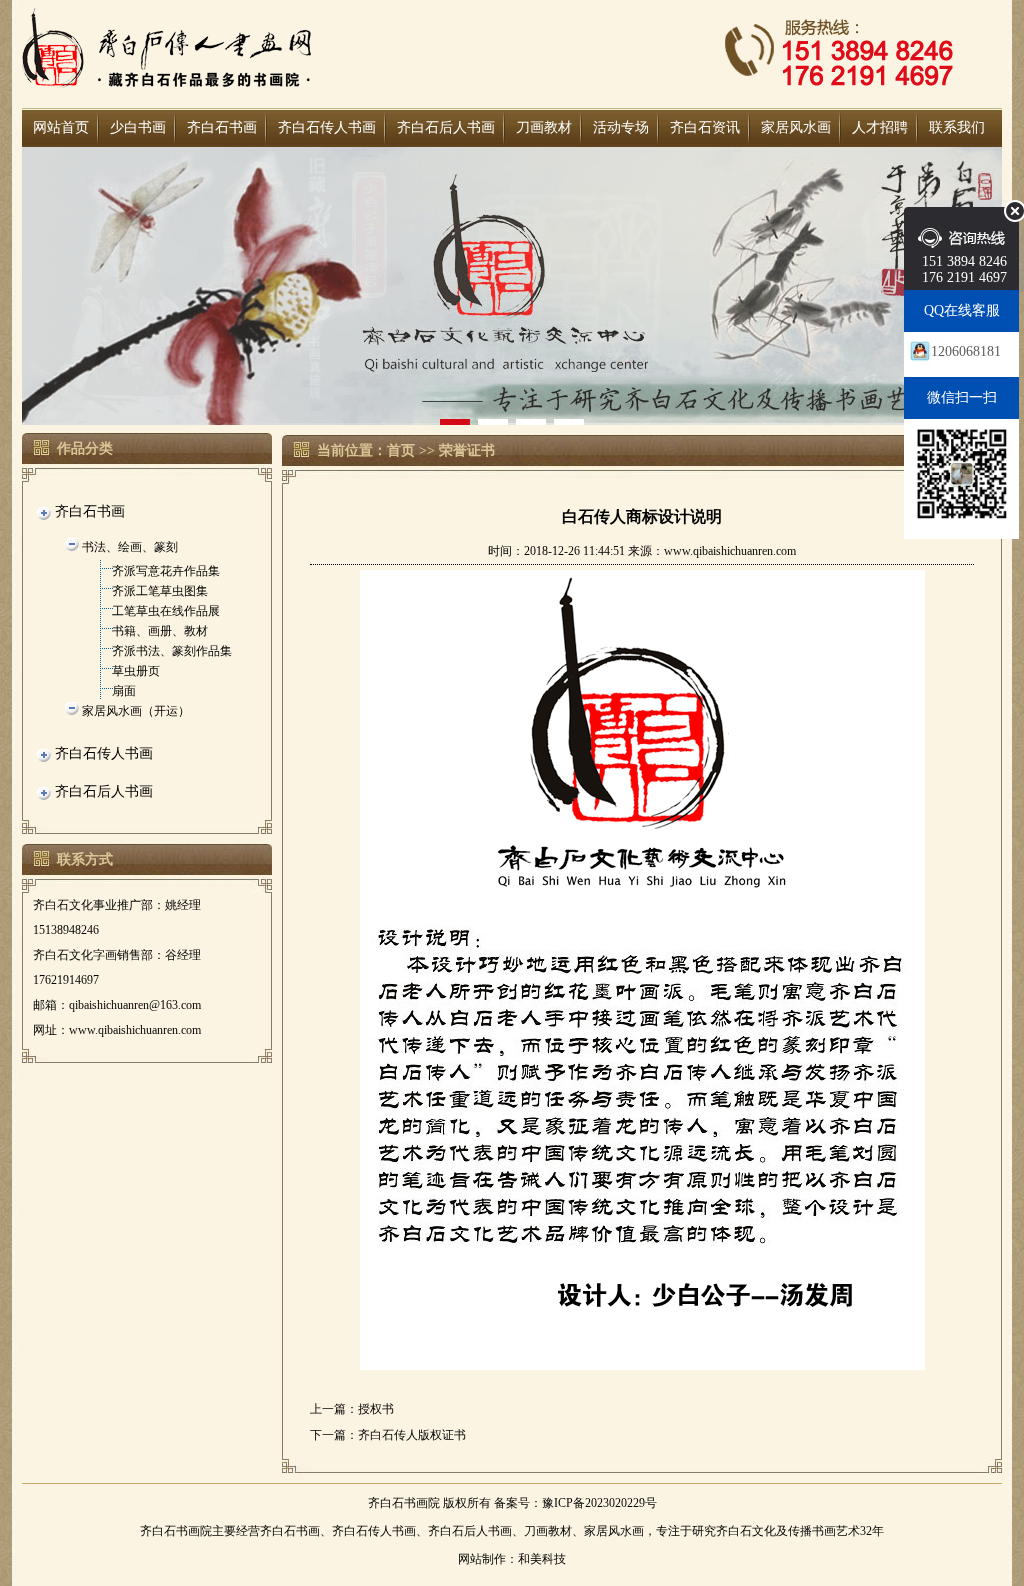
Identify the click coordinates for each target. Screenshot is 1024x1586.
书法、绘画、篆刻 (130, 547)
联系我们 (957, 127)
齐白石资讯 (705, 127)
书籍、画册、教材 (160, 631)
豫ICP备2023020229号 (599, 1503)
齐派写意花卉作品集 (166, 571)
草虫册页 (136, 671)
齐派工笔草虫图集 (160, 591)
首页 (401, 450)
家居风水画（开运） (136, 711)
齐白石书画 (222, 127)
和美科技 (542, 1559)
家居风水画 (796, 127)
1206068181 (966, 351)
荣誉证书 (467, 450)
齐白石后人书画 (446, 127)
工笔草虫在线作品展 (166, 611)
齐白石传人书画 (327, 127)
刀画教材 (544, 127)
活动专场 (621, 127)
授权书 (376, 1409)
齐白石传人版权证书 (412, 1435)
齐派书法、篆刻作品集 (172, 651)
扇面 (124, 691)
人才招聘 (880, 127)
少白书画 (138, 127)
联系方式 (85, 859)
